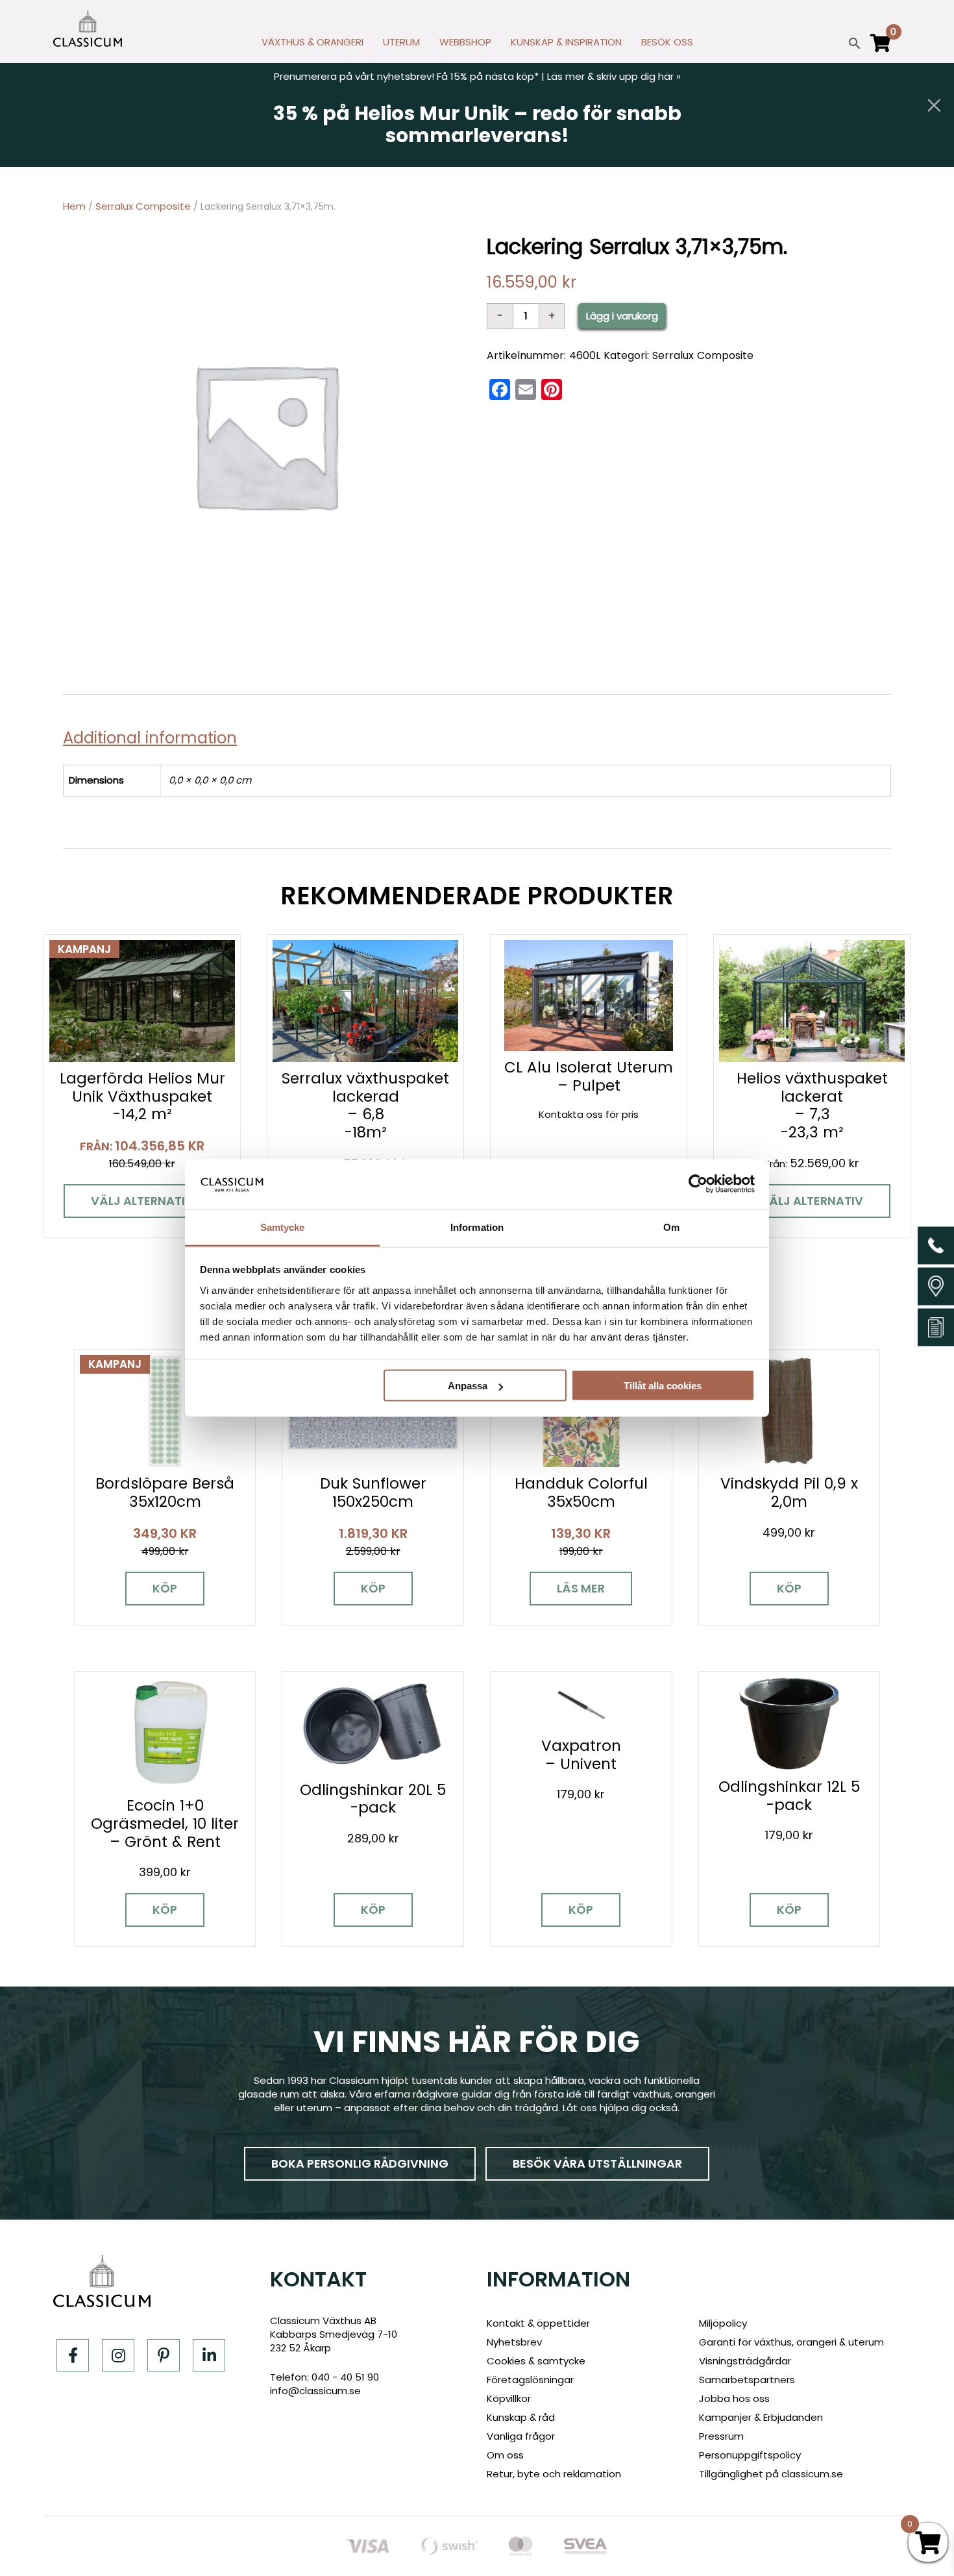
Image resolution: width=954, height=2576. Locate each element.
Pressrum (721, 2436)
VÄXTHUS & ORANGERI (312, 42)
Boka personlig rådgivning (360, 2163)
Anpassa (468, 1386)
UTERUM (401, 42)
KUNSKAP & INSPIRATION (566, 42)
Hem (74, 206)
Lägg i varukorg (622, 316)
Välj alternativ (142, 1201)
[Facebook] (73, 2355)
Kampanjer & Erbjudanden (761, 2417)
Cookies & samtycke (536, 2361)
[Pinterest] (164, 2355)
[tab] (155, 738)
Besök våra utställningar (597, 2163)
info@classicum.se (315, 2391)
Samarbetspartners (747, 2380)
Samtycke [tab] (283, 1227)
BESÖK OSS (667, 42)
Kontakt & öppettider (538, 2323)
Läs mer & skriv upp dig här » (614, 76)
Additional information (150, 738)
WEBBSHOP (465, 42)
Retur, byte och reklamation (554, 2474)
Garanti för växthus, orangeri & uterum (791, 2342)
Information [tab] (477, 1227)
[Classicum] (88, 28)
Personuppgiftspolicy (750, 2455)
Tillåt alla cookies (663, 1386)
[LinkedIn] (209, 2355)
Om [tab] (671, 1227)
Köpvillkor (509, 2398)
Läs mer (581, 1588)
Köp (165, 1588)
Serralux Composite (143, 206)
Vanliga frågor (521, 2436)
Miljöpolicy (723, 2323)
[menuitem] (312, 45)
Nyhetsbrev (514, 2342)
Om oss (505, 2455)
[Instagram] (118, 2355)
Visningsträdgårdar (745, 2361)
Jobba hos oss (734, 2398)
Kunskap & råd (521, 2417)
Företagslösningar (530, 2380)
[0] (881, 49)
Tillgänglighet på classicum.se (771, 2474)
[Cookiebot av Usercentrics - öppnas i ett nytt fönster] (698, 1184)
